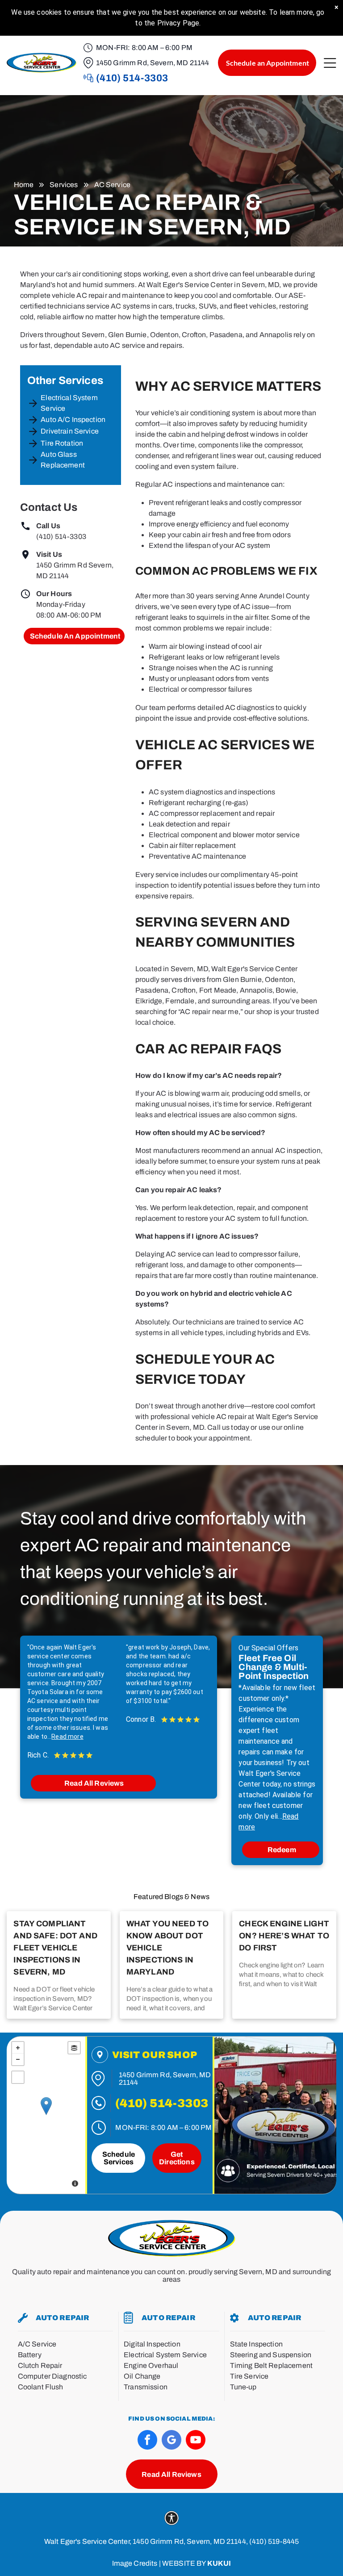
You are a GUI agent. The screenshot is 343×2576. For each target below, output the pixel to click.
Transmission (146, 2387)
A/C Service (37, 2344)
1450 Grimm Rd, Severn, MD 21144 (153, 63)
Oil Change (142, 2376)
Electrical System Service (69, 403)
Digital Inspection (152, 2344)
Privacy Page (178, 23)
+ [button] (18, 2048)
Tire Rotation (62, 443)
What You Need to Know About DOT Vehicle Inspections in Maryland (167, 1948)
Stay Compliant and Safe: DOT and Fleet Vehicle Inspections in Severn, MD (55, 1948)
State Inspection (256, 2344)
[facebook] (147, 2441)
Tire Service (249, 2376)
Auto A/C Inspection (73, 420)
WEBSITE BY (184, 2563)
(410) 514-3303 (61, 536)
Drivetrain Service (70, 431)
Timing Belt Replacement (271, 2365)
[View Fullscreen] (18, 2077)
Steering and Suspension (271, 2355)
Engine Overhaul (151, 2365)
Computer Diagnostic (52, 2376)
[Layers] (74, 2048)
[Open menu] (330, 63)
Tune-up (243, 2387)
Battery (30, 2355)
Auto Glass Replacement (63, 460)
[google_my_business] (171, 2441)
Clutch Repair (40, 2365)
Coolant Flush (41, 2387)
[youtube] (196, 2441)
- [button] (18, 2059)
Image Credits (135, 2563)
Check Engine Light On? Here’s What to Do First (284, 1936)
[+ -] (46, 2115)
